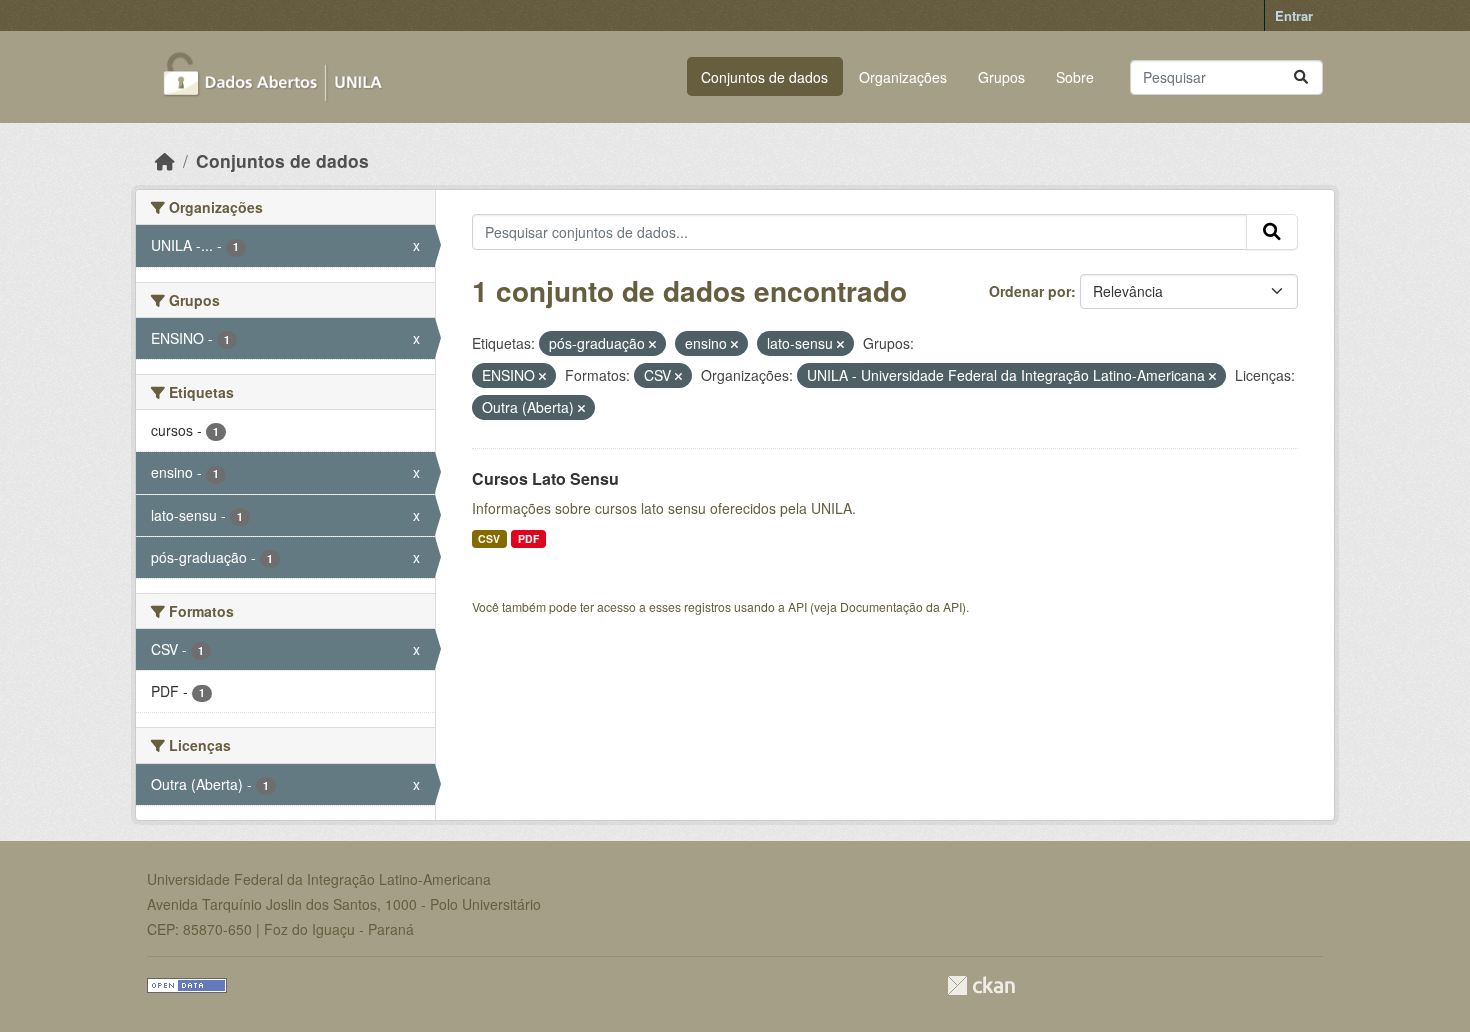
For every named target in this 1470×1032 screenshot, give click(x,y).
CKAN (981, 985)
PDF (528, 538)
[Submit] (1301, 77)
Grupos (1001, 77)
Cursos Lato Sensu (545, 478)
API (797, 606)
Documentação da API (901, 606)
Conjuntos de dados (764, 77)
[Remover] (652, 344)
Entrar (1294, 15)
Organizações (903, 77)
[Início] (165, 160)
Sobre (1075, 77)
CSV (489, 538)
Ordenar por (1030, 291)
